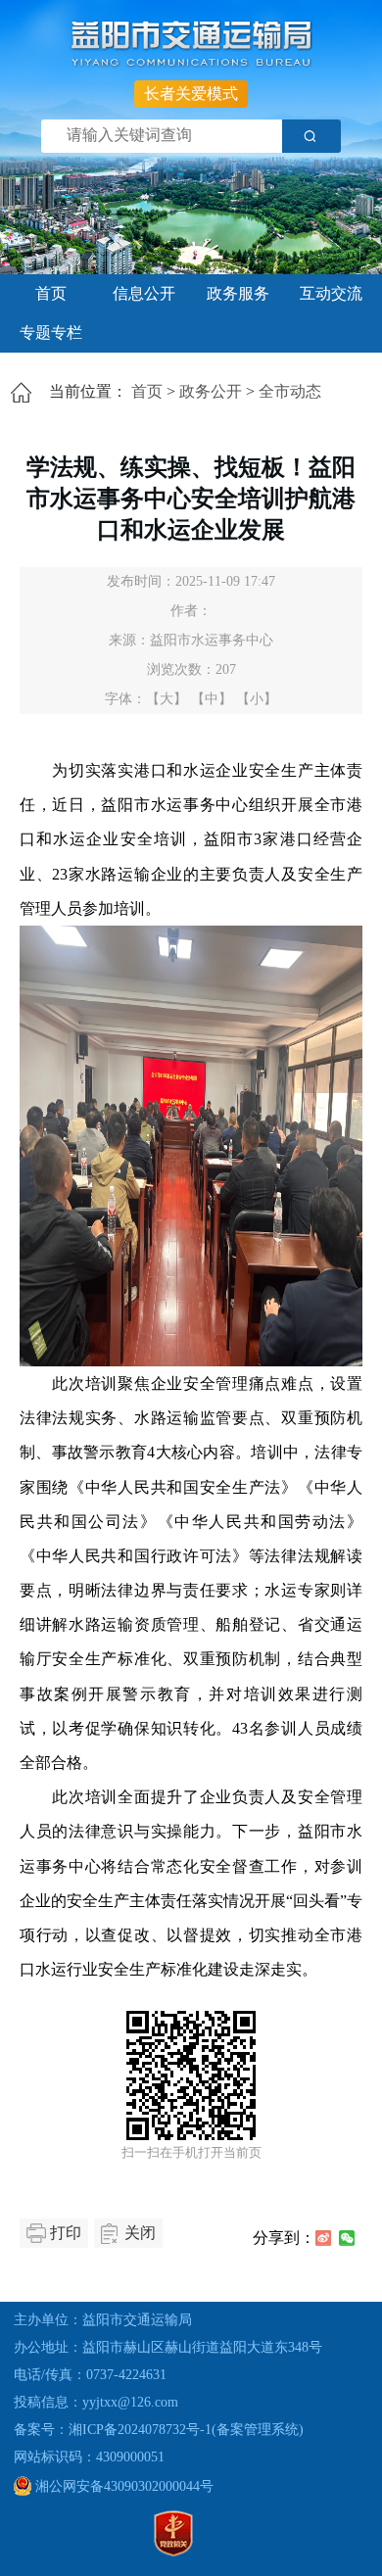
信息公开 (144, 293)
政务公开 (211, 391)
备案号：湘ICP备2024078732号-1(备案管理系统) (159, 2430)
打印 (66, 2233)
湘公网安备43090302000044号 (122, 2486)
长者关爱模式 (191, 94)
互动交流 (331, 293)
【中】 (212, 699)
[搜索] (311, 136)
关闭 (140, 2233)
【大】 (167, 699)
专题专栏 (51, 333)
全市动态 (290, 391)
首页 (51, 293)
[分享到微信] (347, 2238)
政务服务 (238, 293)
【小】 (257, 699)
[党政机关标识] (173, 2552)
